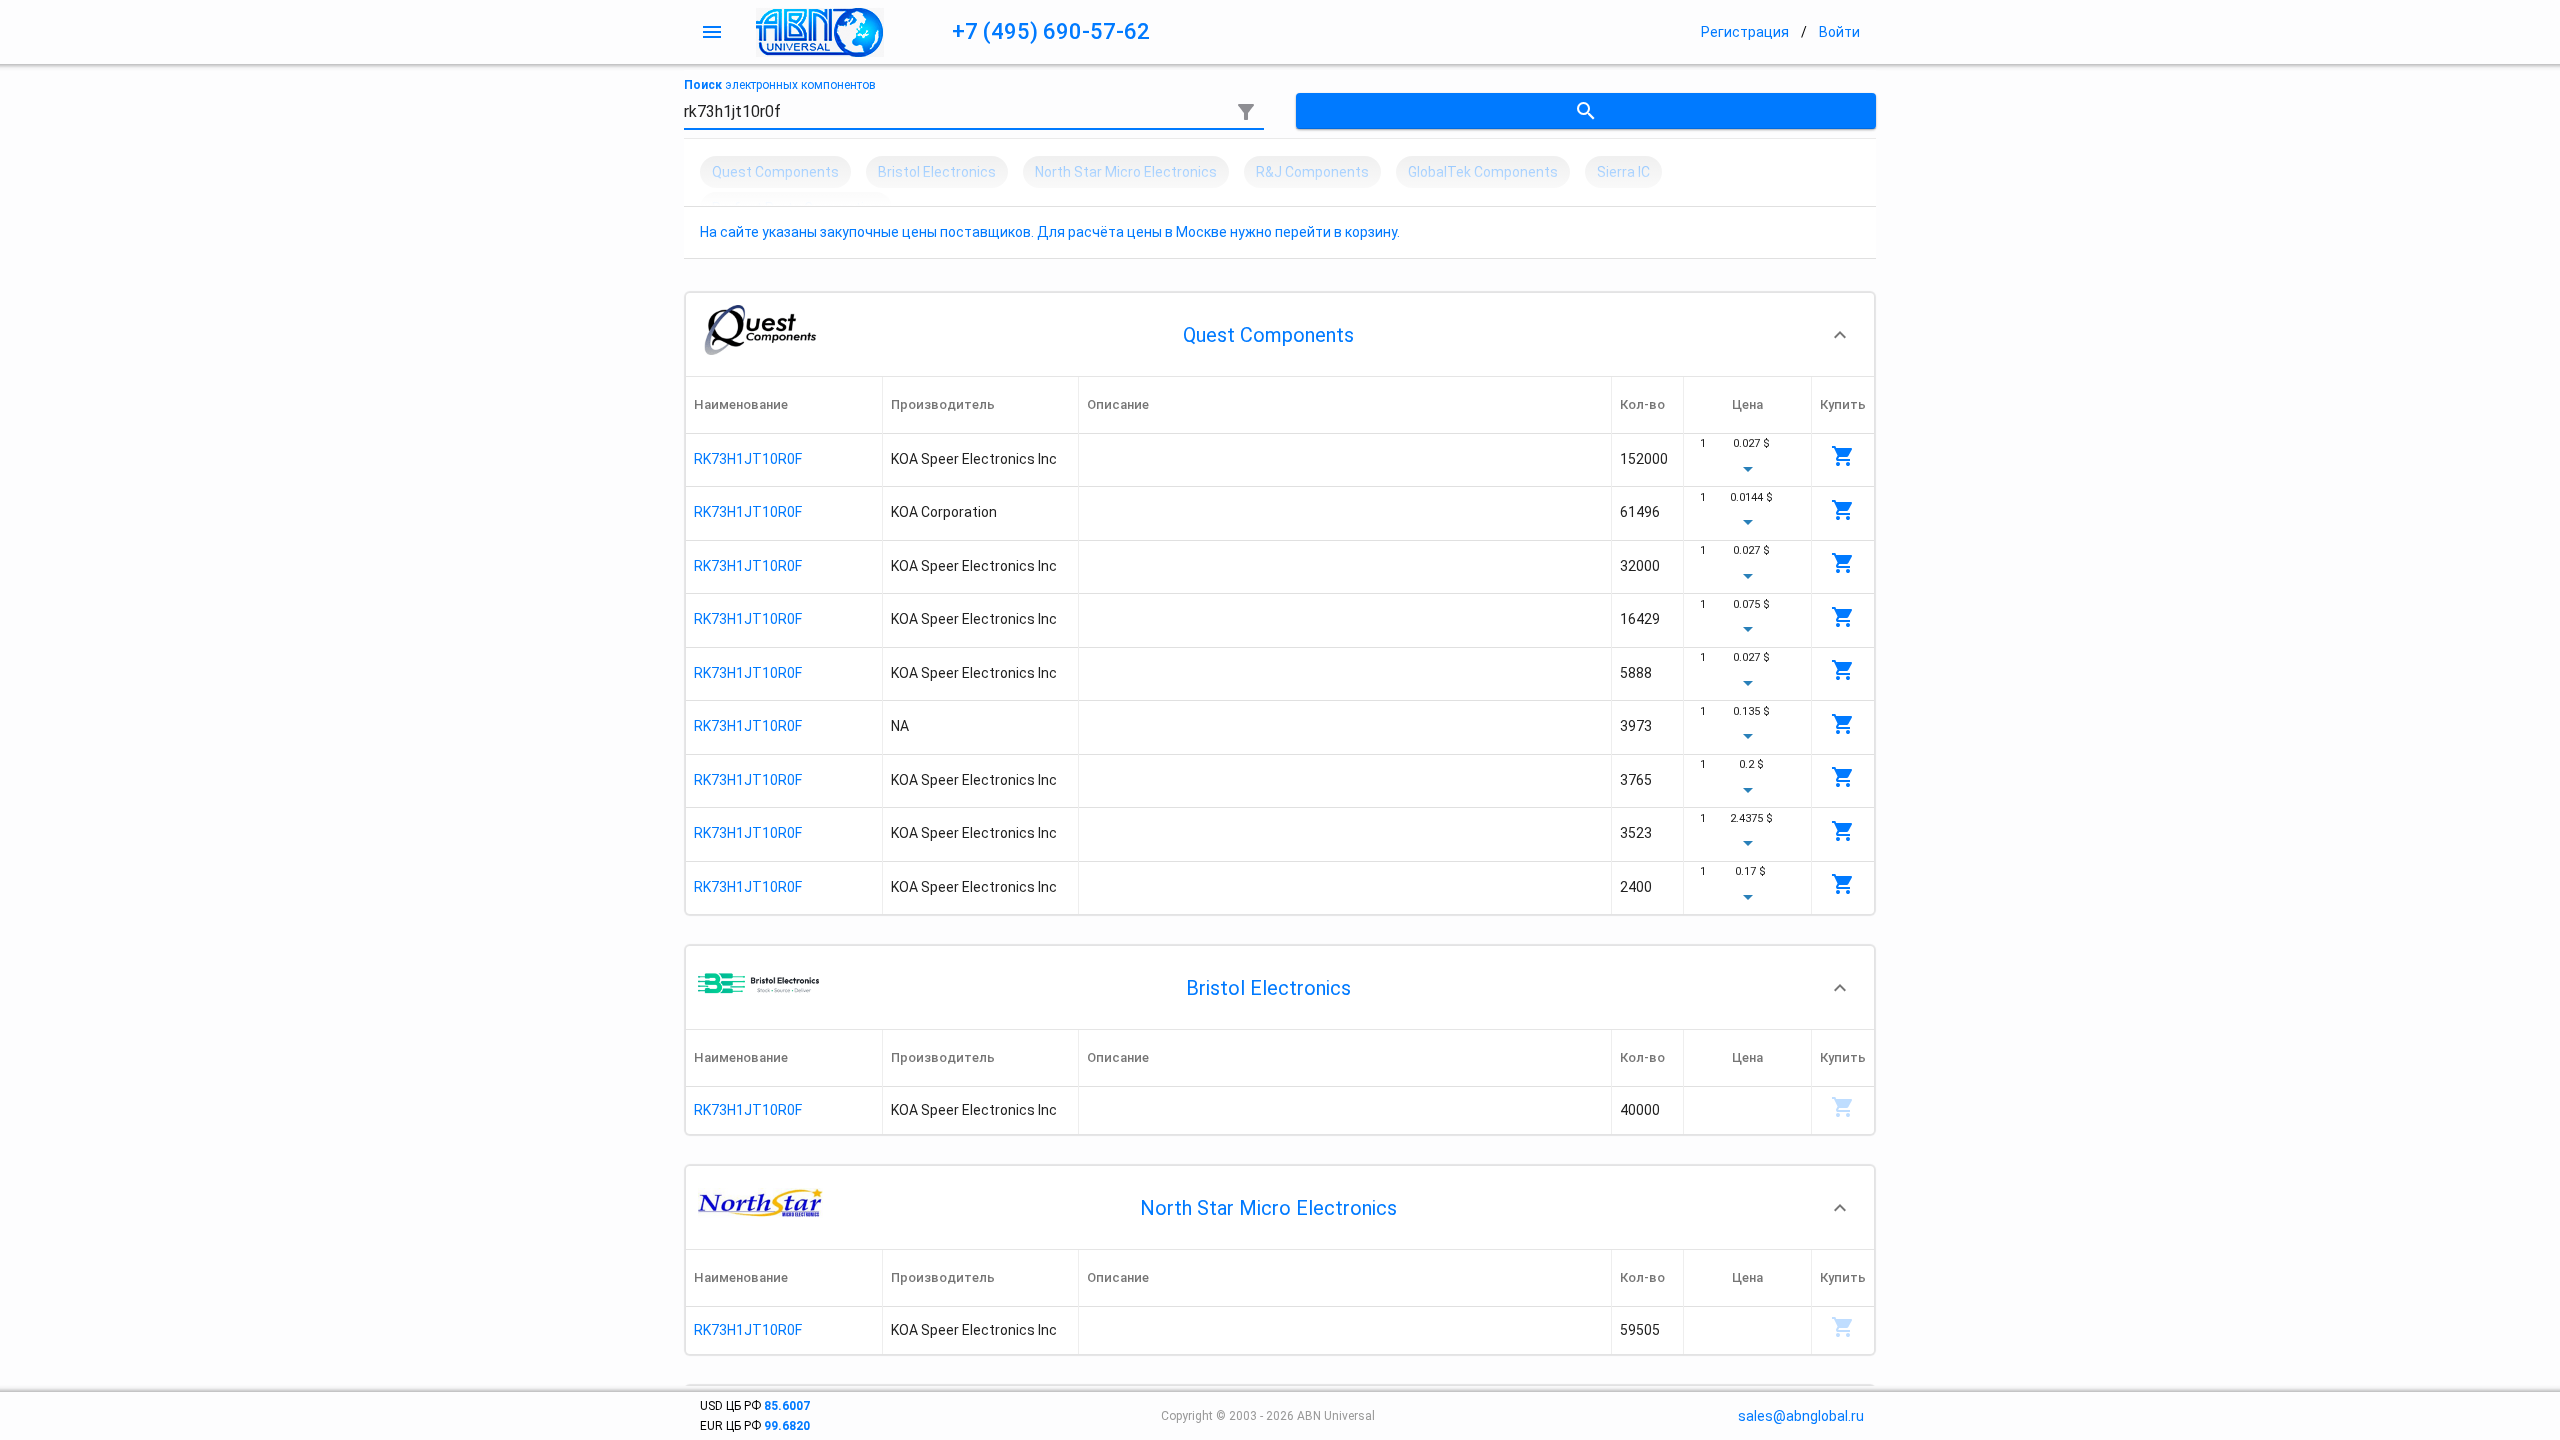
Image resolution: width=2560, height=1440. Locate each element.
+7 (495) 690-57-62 (1051, 31)
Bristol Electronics (1268, 988)
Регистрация (1745, 32)
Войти (1839, 32)
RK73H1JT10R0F (748, 459)
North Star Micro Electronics (1268, 1208)
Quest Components (1268, 335)
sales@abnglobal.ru (1801, 1416)
